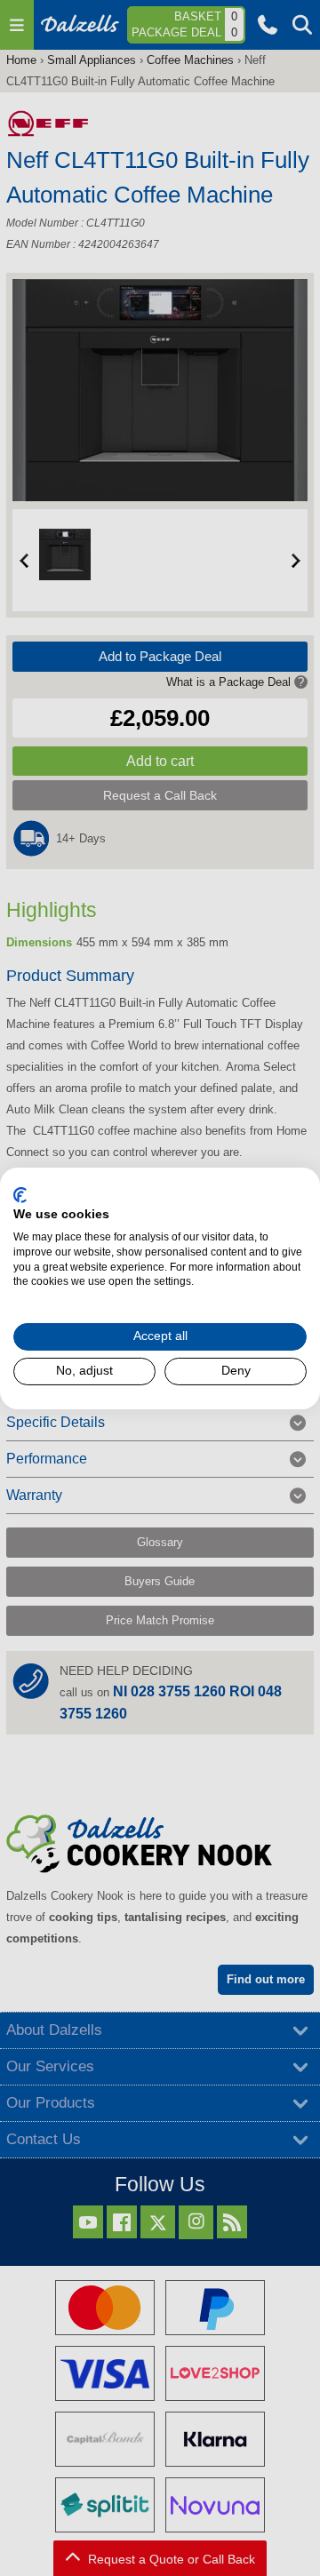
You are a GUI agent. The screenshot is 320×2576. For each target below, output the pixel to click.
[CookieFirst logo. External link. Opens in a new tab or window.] (20, 1194)
